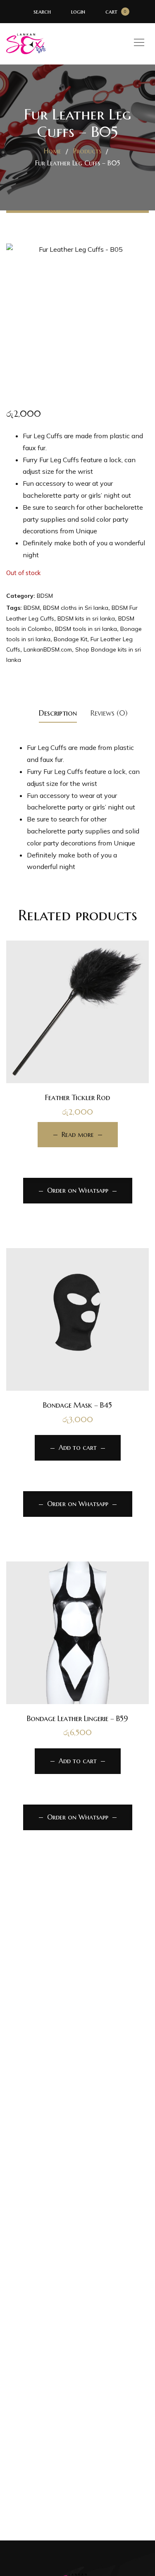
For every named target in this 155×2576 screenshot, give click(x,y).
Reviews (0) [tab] (109, 713)
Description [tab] (58, 713)
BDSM (45, 596)
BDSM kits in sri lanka (86, 618)
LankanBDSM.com (48, 649)
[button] (77, 1361)
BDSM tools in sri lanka (86, 629)
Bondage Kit (70, 639)
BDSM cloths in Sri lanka (76, 608)
